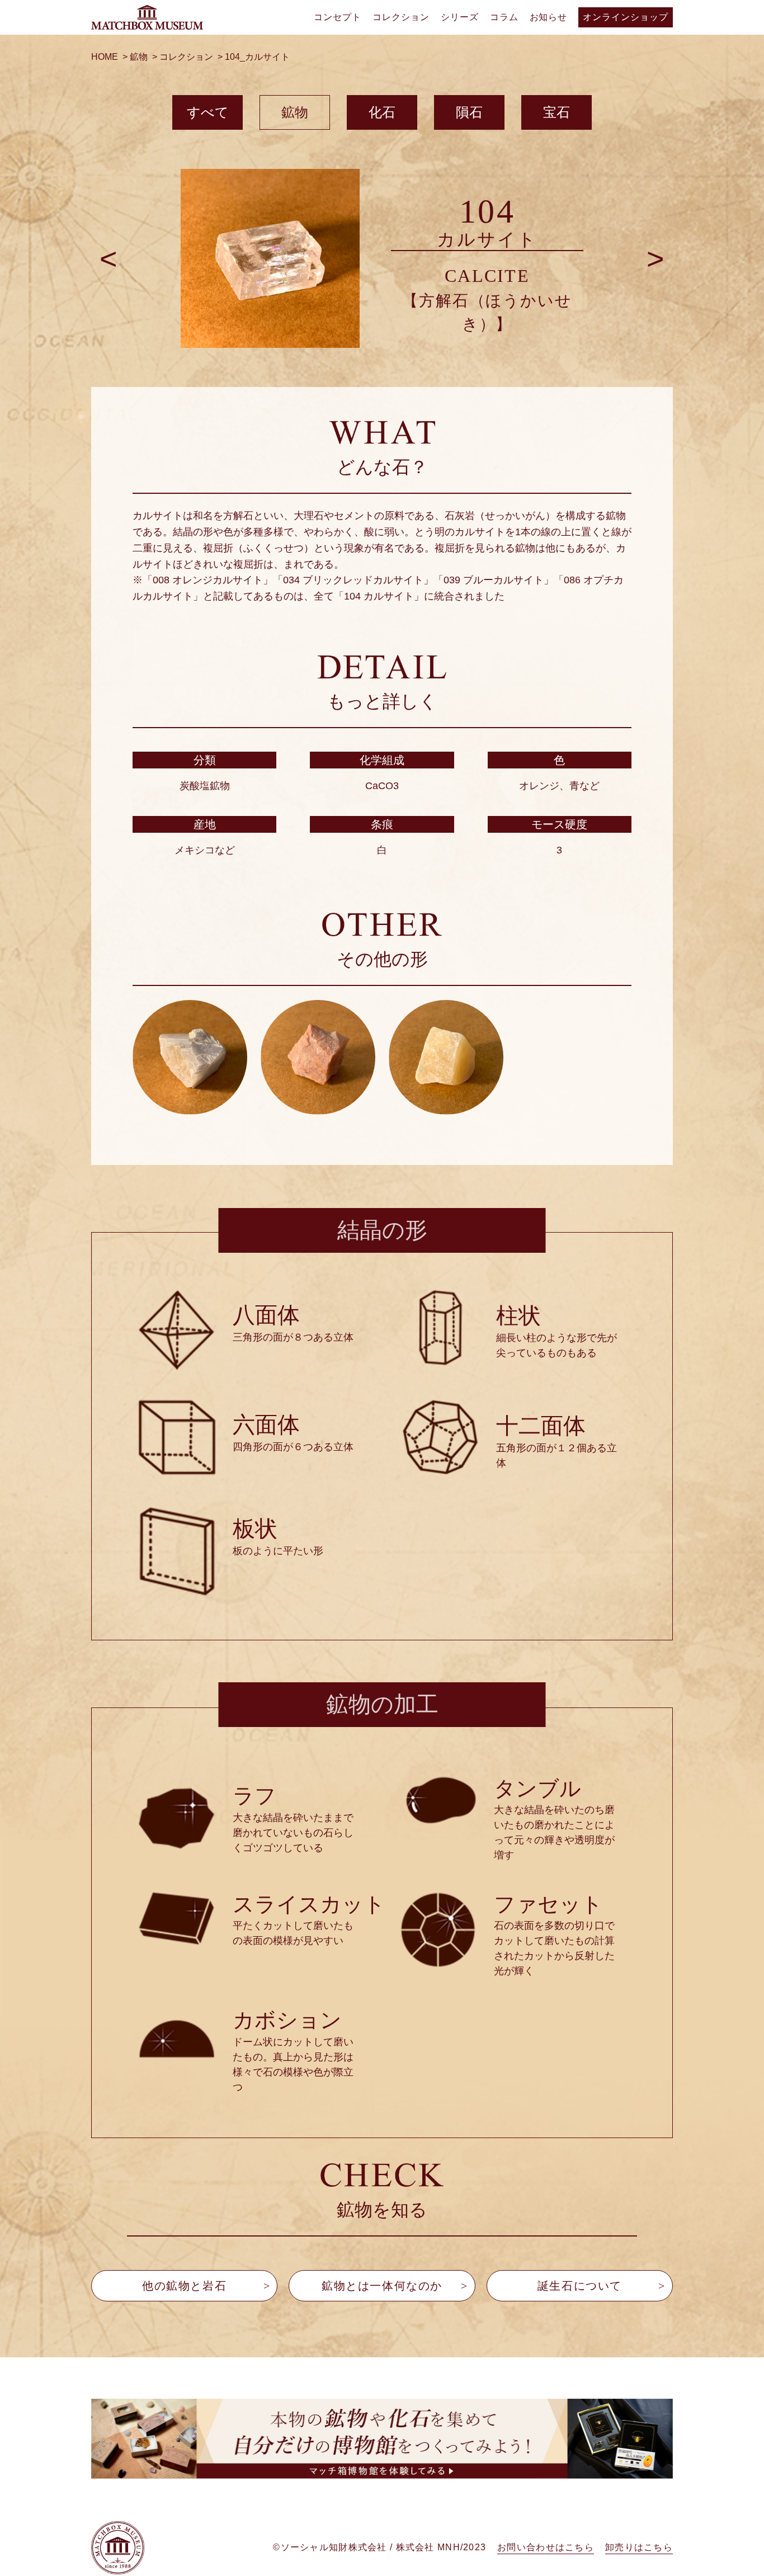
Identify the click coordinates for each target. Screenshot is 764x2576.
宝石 (557, 112)
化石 (382, 112)
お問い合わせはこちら (546, 2547)
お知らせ (549, 17)
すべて (208, 112)
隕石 (469, 112)
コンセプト (338, 17)
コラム (504, 17)
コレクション (401, 17)
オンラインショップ (626, 17)
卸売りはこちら (639, 2547)
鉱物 (295, 112)
